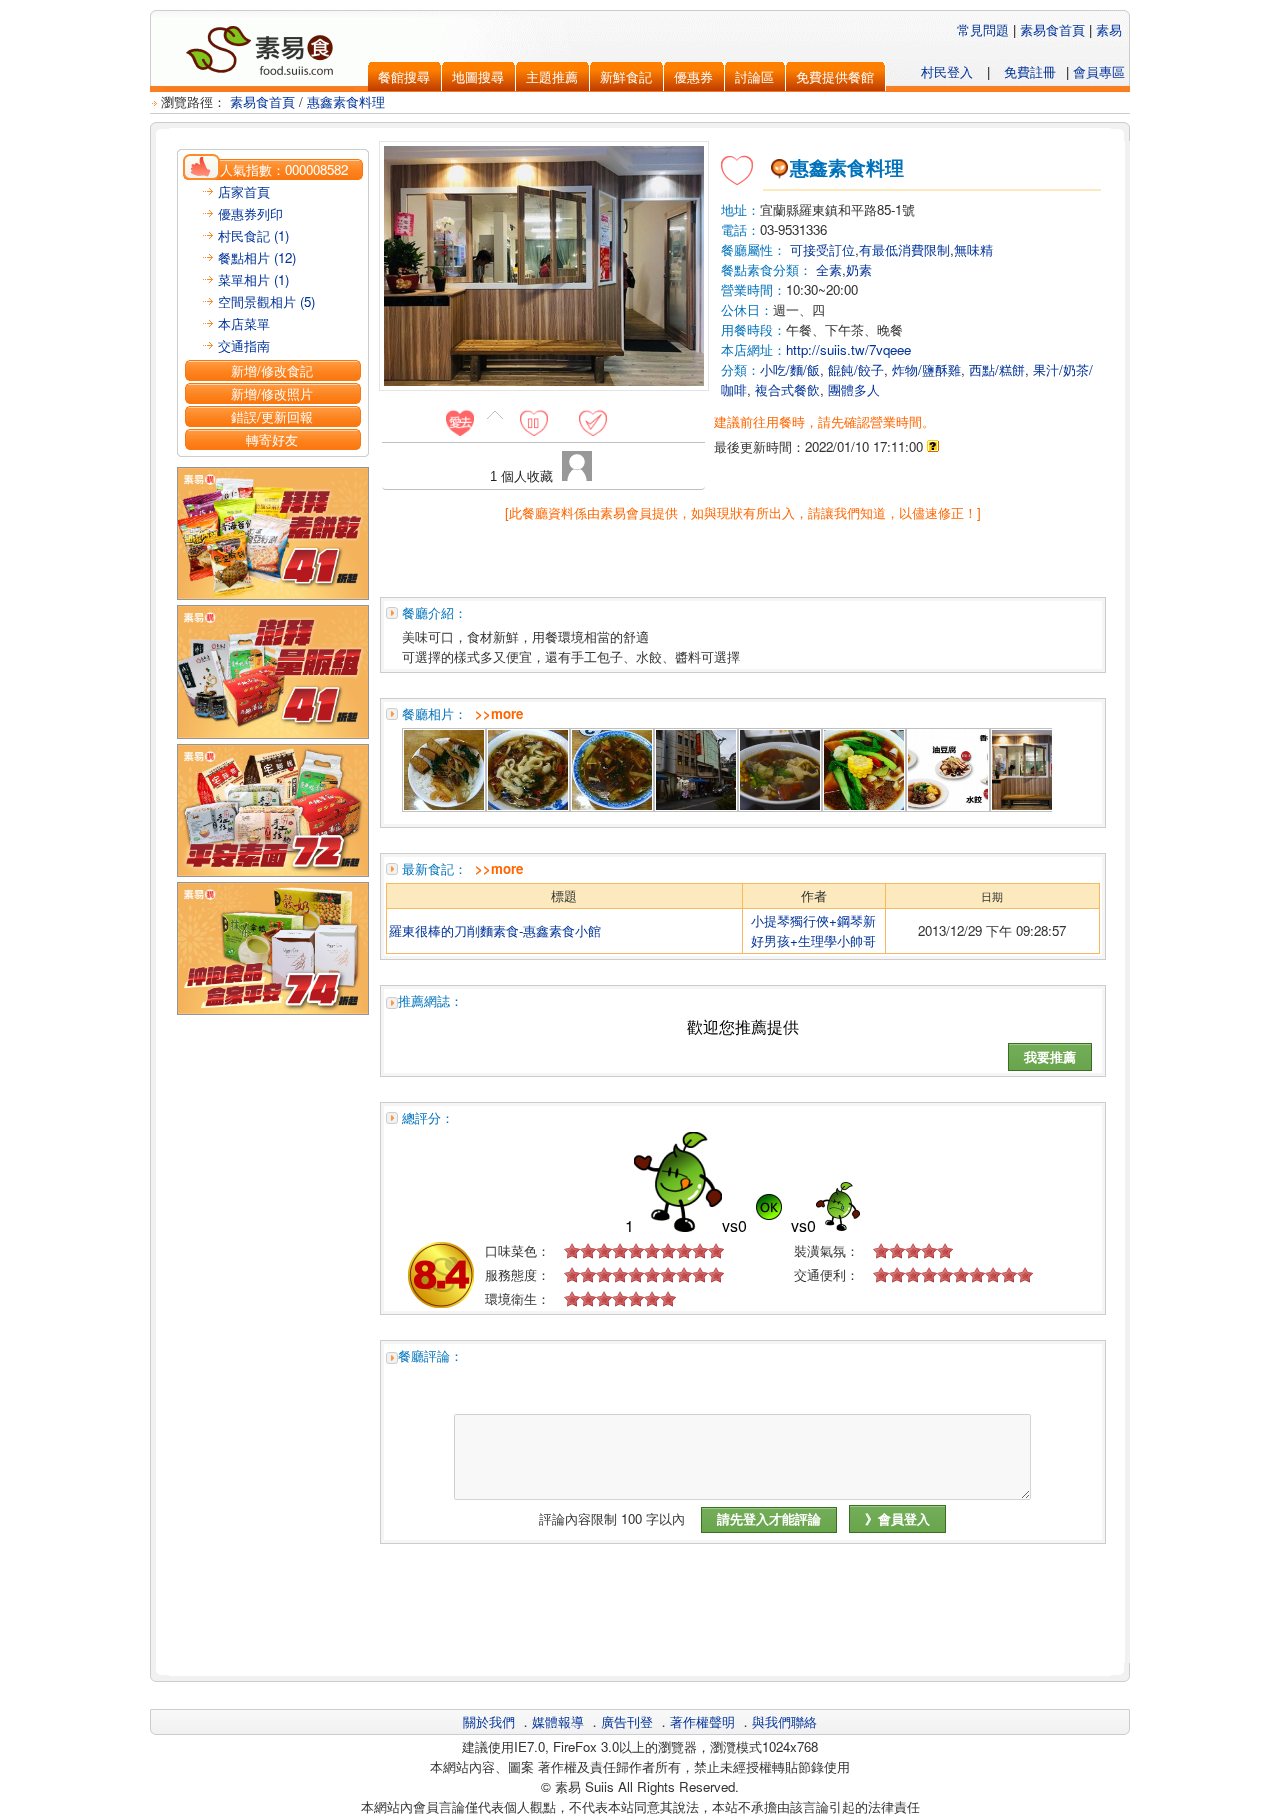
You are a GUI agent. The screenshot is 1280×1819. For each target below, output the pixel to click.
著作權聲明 (702, 1721)
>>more (499, 713)
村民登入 (947, 71)
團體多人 (854, 389)
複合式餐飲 (787, 389)
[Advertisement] (743, 1618)
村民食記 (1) (253, 235)
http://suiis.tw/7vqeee (848, 349)
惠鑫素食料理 (346, 101)
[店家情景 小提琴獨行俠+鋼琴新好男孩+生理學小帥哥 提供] (696, 805)
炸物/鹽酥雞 (926, 369)
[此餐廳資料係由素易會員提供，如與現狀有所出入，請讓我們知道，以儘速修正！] (743, 512)
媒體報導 (558, 1721)
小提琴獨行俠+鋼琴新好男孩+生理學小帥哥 (813, 930)
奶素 (859, 269)
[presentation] (459, 422)
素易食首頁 (1052, 29)
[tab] (467, 422)
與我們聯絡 (784, 1721)
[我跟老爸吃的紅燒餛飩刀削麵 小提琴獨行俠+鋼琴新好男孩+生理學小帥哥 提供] (780, 805)
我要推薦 (1050, 1056)
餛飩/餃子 (856, 369)
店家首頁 (244, 191)
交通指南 (244, 345)
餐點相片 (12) (257, 257)
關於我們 (489, 1721)
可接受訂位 (822, 249)
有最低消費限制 (904, 249)
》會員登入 (897, 1518)
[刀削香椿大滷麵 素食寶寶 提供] (528, 805)
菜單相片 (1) (253, 279)
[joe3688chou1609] (577, 475)
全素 (829, 269)
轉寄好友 (272, 439)
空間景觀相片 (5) (266, 301)
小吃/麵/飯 (790, 369)
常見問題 (983, 29)
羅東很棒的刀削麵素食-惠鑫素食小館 (495, 930)
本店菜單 (244, 323)
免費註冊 (1030, 71)
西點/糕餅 (997, 369)
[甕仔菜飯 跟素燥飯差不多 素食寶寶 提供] (444, 805)
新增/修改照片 (272, 393)
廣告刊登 (627, 1721)
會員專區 (1099, 71)
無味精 (973, 249)
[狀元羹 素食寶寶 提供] (612, 805)
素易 (1109, 29)
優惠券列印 (250, 213)
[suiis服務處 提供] (864, 805)
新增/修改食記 (272, 370)
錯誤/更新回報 (272, 416)
